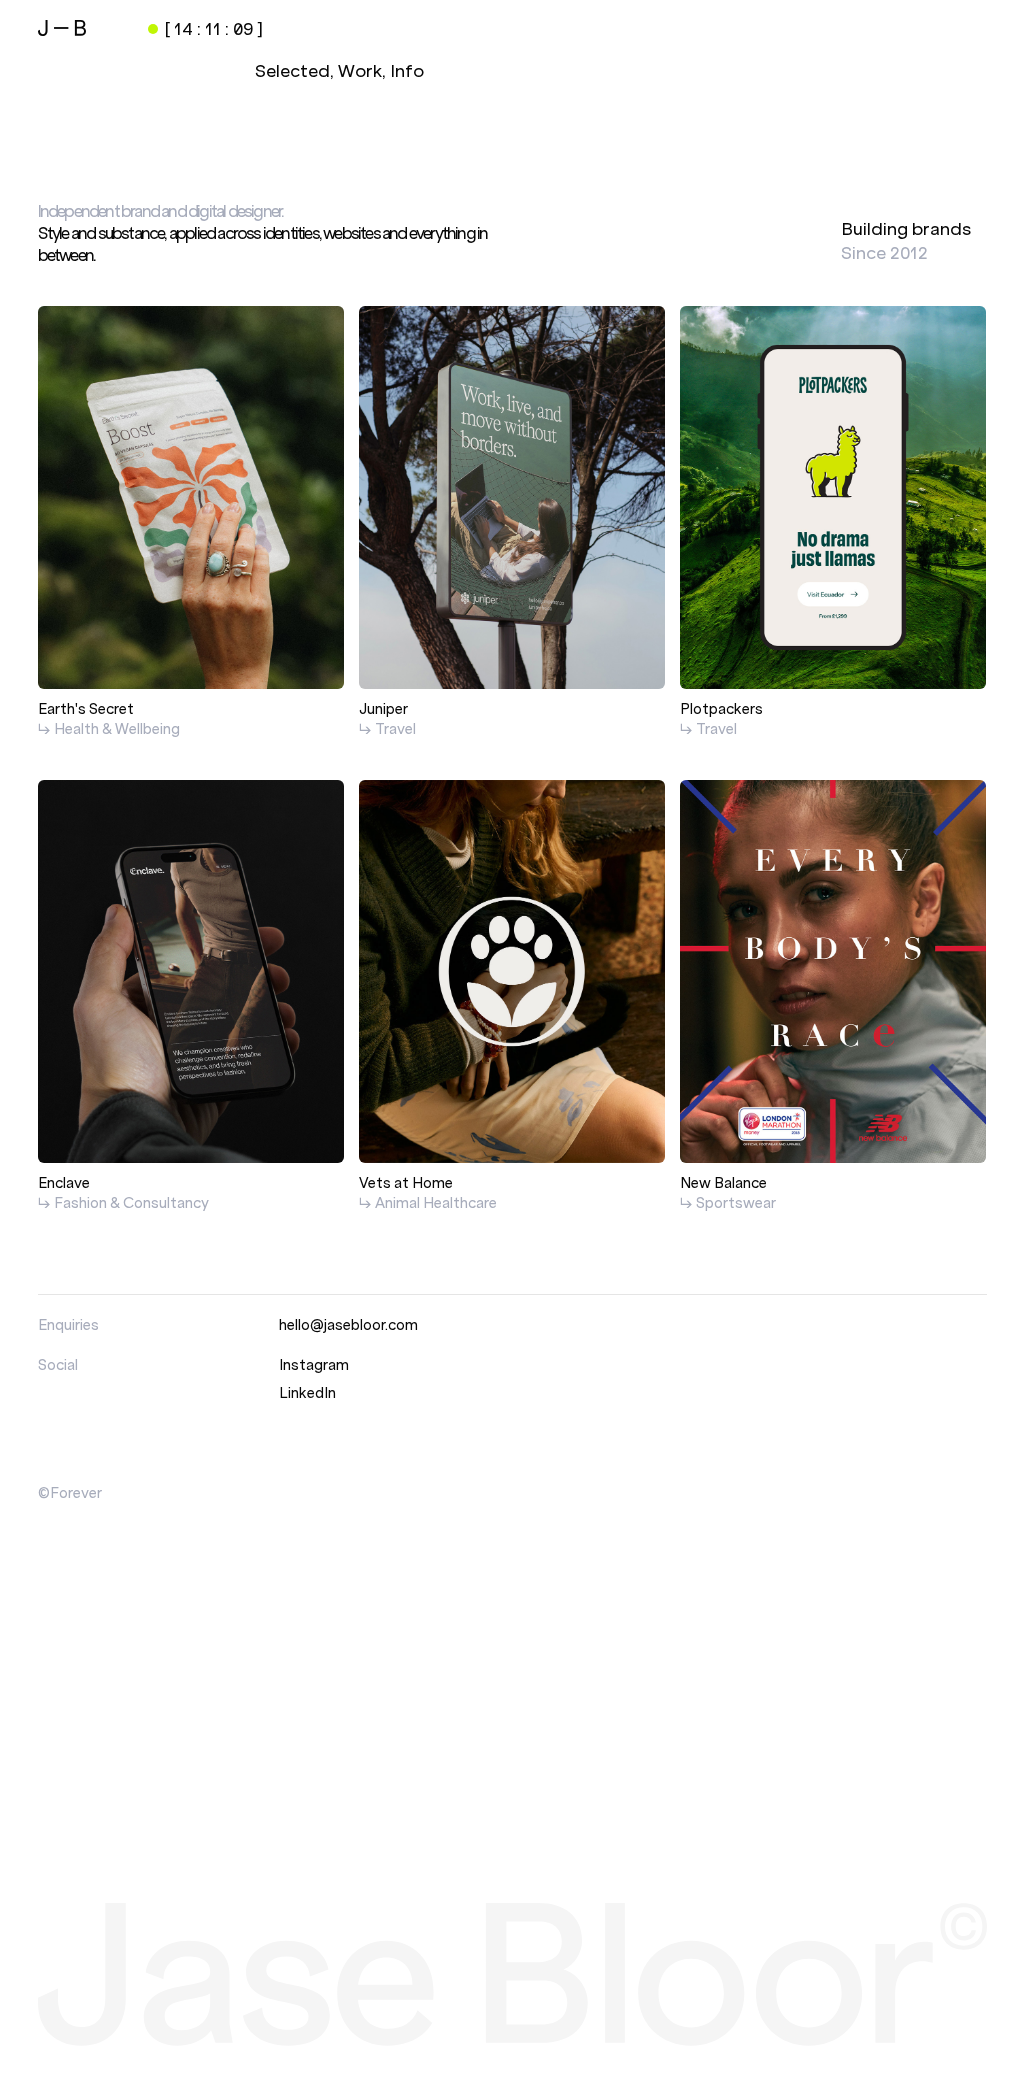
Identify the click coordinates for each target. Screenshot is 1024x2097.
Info (407, 71)
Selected (292, 71)
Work (360, 71)
